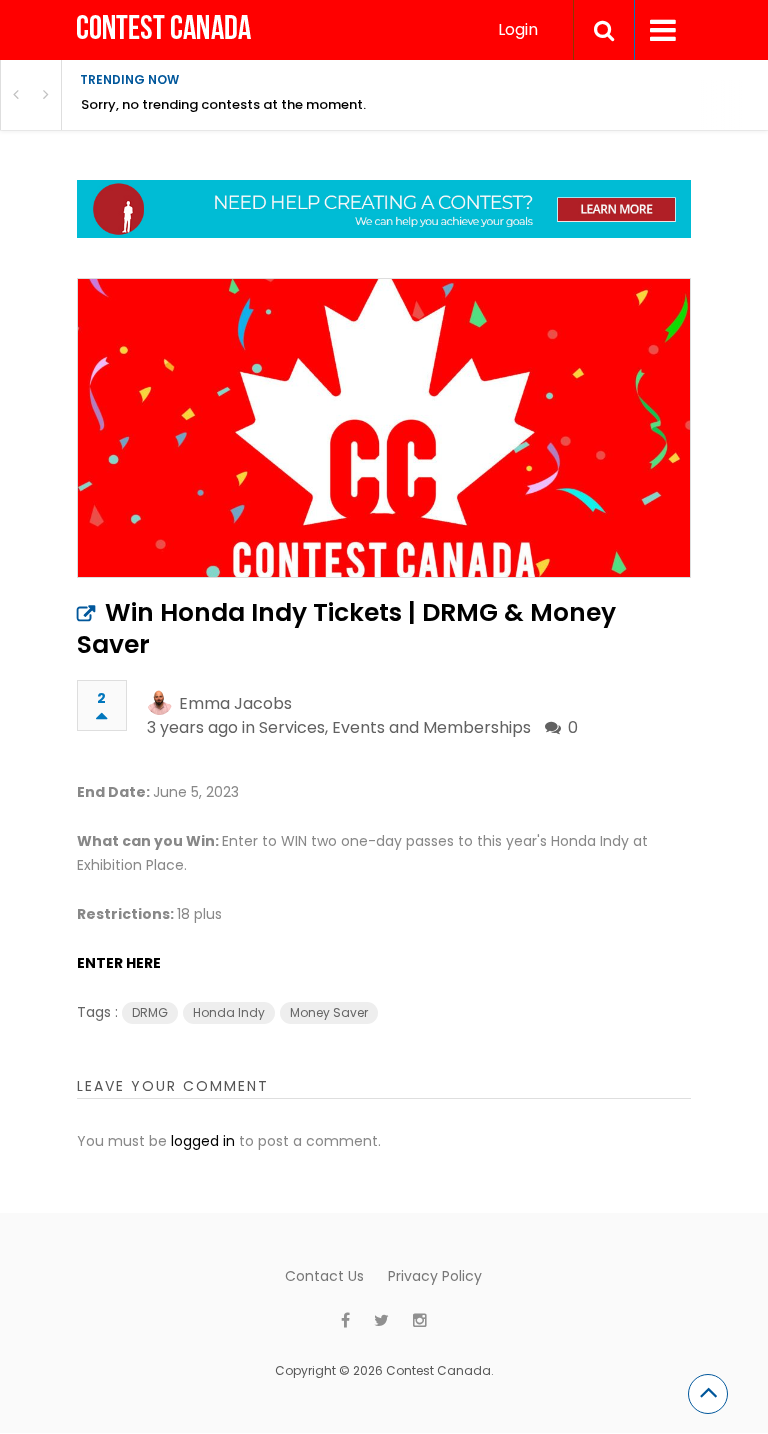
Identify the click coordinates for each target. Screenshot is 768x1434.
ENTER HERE (119, 963)
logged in (203, 1141)
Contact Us (324, 1276)
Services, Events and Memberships (395, 727)
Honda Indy (229, 1012)
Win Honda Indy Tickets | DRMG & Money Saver (346, 628)
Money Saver (329, 1012)
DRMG (150, 1012)
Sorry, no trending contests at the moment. (223, 104)
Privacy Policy (435, 1276)
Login (518, 29)
